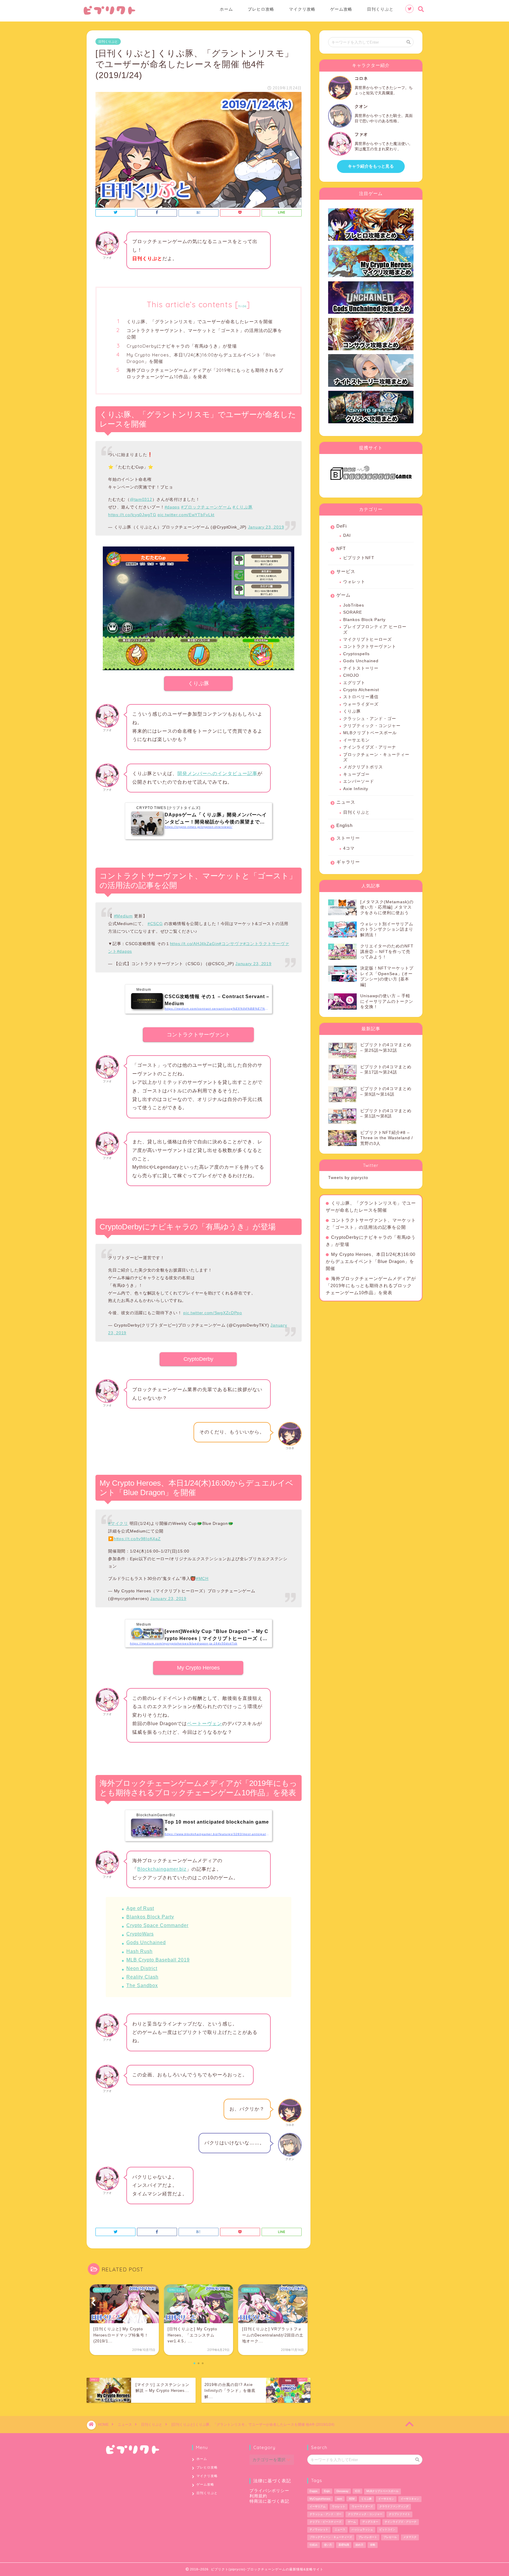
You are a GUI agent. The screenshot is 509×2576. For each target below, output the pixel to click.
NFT (341, 548)
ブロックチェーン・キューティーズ (376, 757)
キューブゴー (356, 774)
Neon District (142, 1968)
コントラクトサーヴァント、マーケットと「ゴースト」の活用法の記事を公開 (204, 334)
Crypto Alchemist (361, 690)
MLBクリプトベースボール (370, 733)
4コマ (349, 848)
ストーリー (348, 838)
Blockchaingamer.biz (162, 1869)
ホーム (226, 9)
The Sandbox (142, 1985)
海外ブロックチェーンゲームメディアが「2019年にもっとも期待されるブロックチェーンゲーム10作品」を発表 (205, 373)
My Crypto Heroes (198, 1668)
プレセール (390, 2537)
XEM (352, 2499)
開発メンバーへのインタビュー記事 (217, 773)
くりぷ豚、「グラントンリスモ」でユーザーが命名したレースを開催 (200, 322)
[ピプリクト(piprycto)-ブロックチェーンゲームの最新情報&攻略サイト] (109, 14)
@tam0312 (141, 499)
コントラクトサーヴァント (199, 1035)
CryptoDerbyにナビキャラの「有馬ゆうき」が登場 (182, 346)
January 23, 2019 (266, 527)
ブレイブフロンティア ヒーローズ (375, 629)
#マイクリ (118, 1523)
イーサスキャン (410, 2499)
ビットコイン (387, 2529)
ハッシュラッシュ (362, 2529)
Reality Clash (142, 1977)
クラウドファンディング (394, 2506)
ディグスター (370, 2522)
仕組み (314, 2545)
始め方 (360, 2545)
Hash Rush (139, 1951)
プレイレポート (368, 2537)
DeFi (342, 526)
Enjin (327, 2491)
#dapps (172, 507)
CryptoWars (140, 1934)
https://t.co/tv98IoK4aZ (137, 1539)
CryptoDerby (198, 1359)
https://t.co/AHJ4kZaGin (195, 944)
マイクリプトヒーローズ (367, 639)
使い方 (328, 2545)
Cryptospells (356, 654)
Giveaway (342, 2491)
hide (242, 306)
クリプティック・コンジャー (372, 726)
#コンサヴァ (231, 944)
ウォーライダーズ (361, 704)
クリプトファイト (399, 2514)
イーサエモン (356, 740)
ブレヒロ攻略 (261, 9)
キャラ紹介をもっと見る (371, 166)
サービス (346, 571)
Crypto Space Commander (157, 1925)
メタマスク (410, 2537)
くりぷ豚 (199, 683)
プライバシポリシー (269, 2491)
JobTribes (354, 605)
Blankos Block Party (150, 1917)
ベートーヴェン (205, 1724)
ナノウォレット (319, 2529)
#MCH (202, 1578)
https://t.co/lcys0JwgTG (132, 515)
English (344, 825)
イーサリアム (318, 2506)
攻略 (373, 2545)
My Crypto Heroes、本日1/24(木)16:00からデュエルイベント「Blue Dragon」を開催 (201, 358)
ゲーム (343, 595)
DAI (347, 535)
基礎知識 (344, 2545)
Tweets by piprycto (348, 1178)
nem (340, 2499)
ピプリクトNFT (359, 558)
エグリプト (354, 683)
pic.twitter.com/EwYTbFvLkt (186, 515)
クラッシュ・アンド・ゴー (370, 719)
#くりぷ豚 (243, 507)
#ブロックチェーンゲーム (206, 507)
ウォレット (354, 582)
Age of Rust (140, 1908)
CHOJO (351, 675)
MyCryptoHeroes (320, 2499)
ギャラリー (348, 862)
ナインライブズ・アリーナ (370, 747)
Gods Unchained (146, 1942)
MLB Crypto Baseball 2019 (158, 1960)
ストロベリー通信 (361, 697)
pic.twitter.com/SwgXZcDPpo (213, 1313)
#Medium (123, 916)
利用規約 (258, 2496)
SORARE (353, 612)
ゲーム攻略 (341, 9)
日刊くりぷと (380, 9)
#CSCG (155, 924)
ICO (357, 2491)
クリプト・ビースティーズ (325, 2522)
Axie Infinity (356, 789)
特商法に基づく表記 (269, 2501)
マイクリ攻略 (302, 9)
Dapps (314, 2491)
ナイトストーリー (361, 668)
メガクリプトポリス (363, 767)
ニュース (346, 802)
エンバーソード (359, 781)
